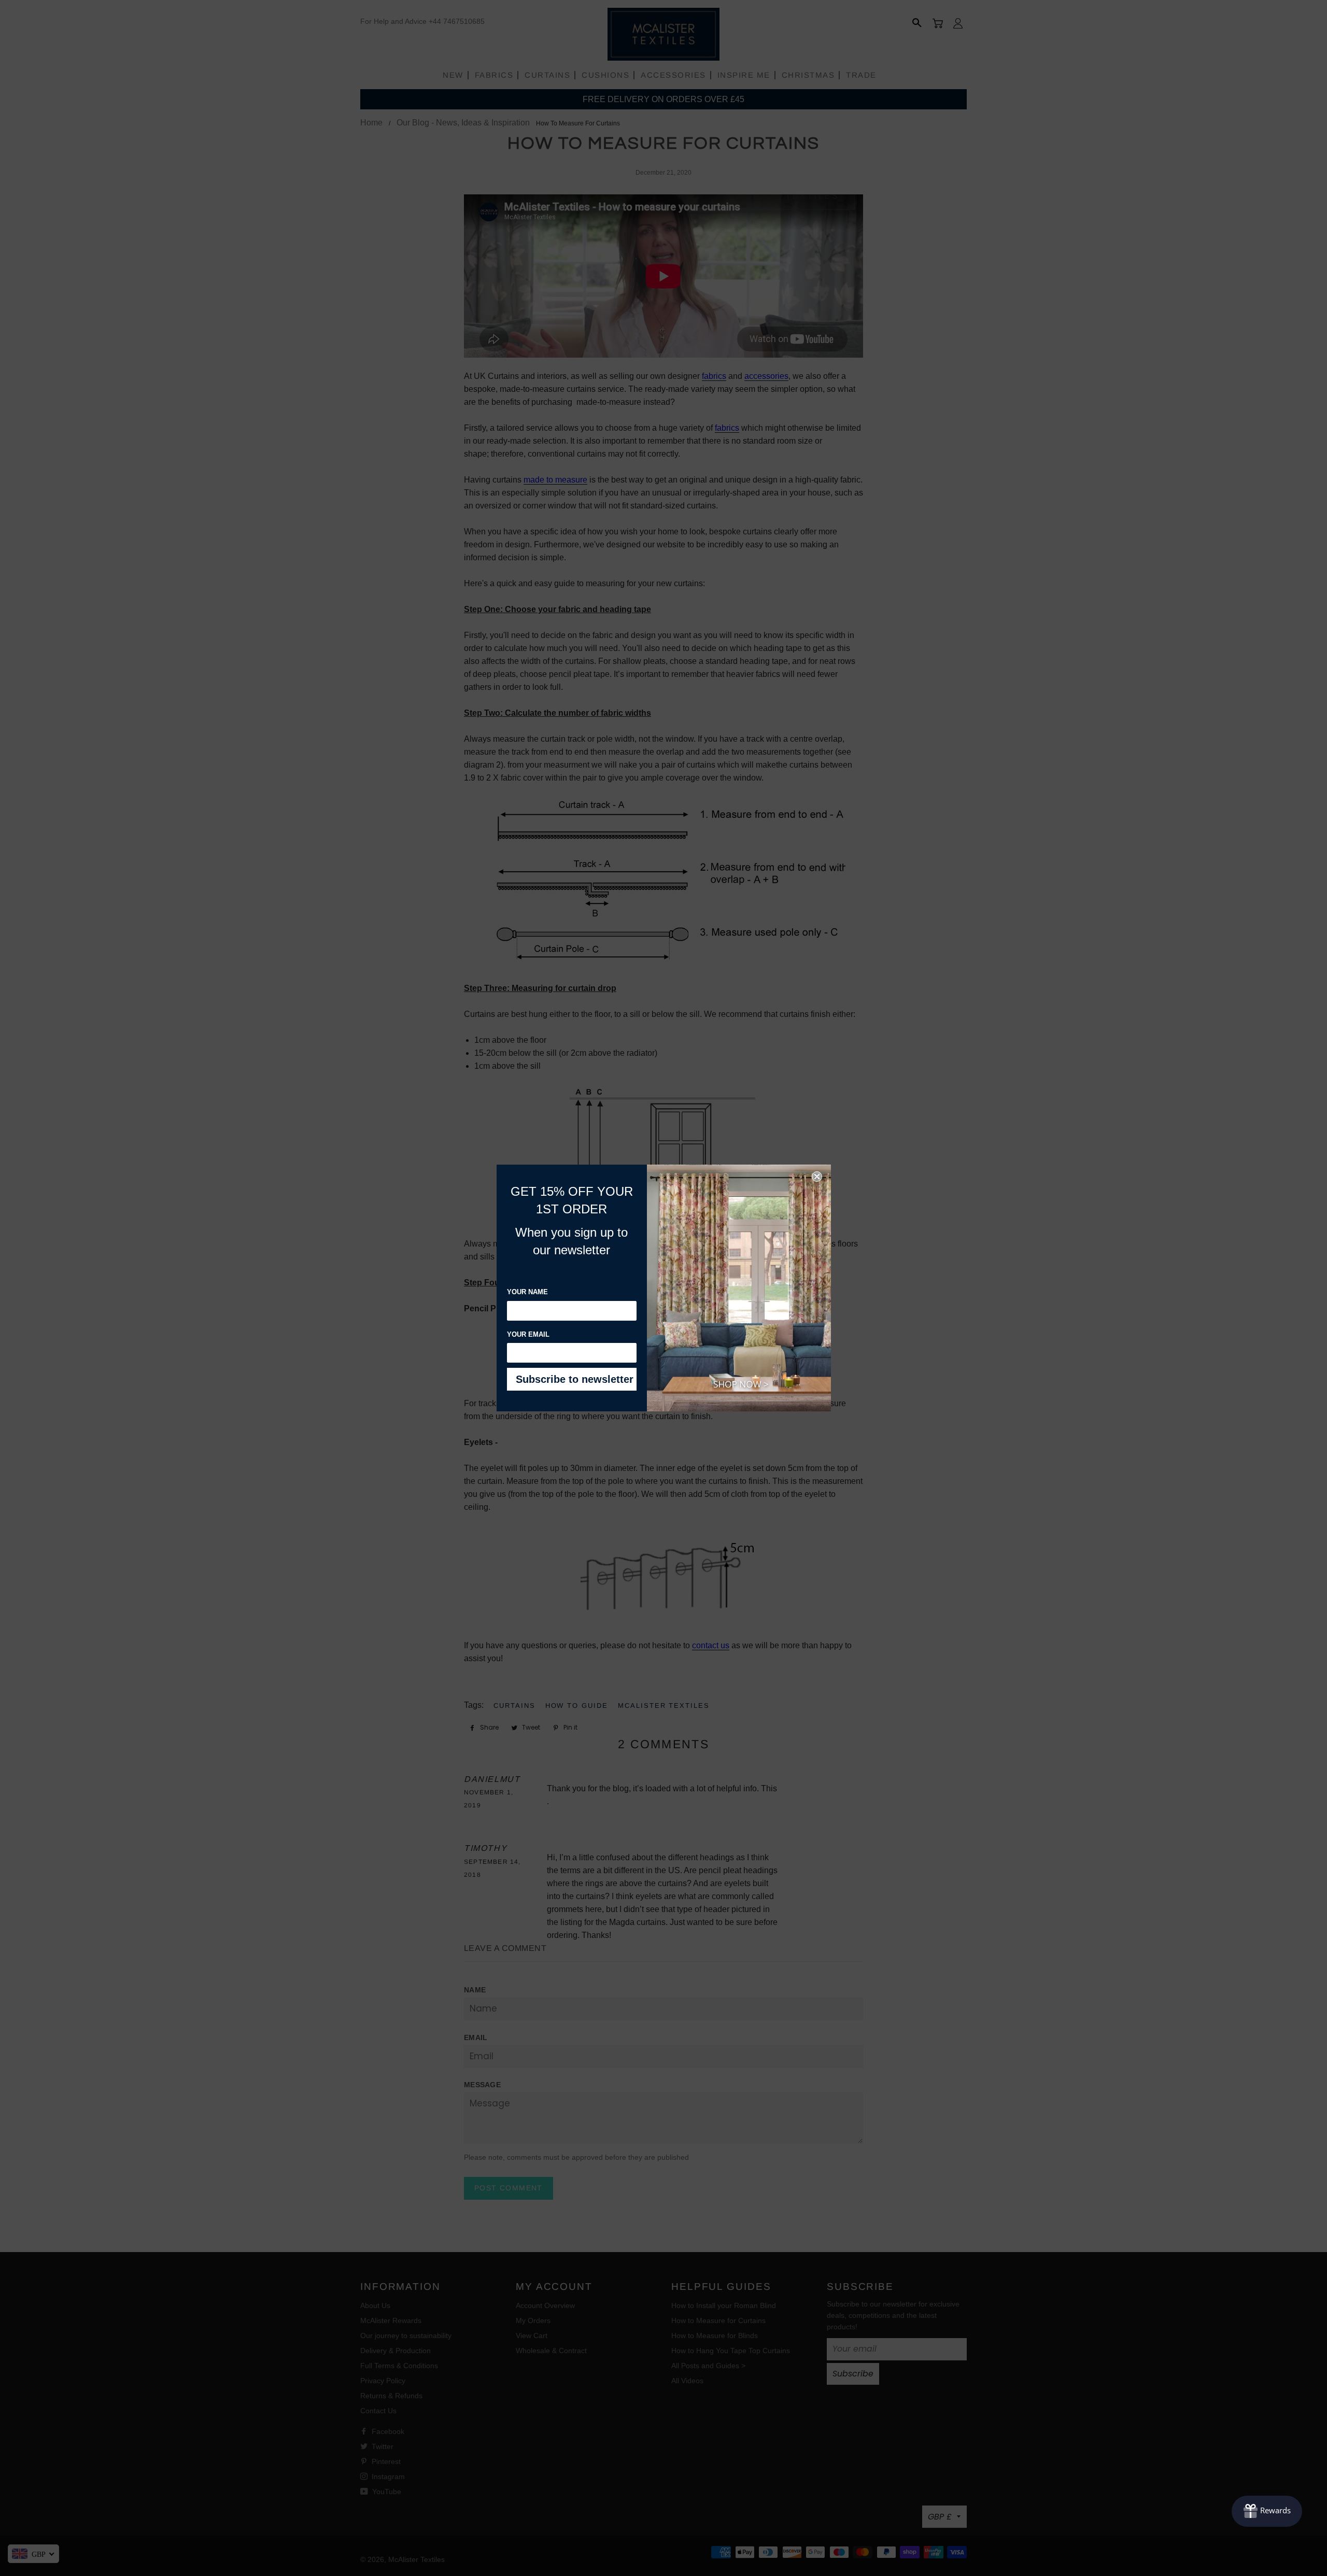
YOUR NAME (527, 1292)
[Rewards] (1267, 2511)
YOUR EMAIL (528, 1334)
